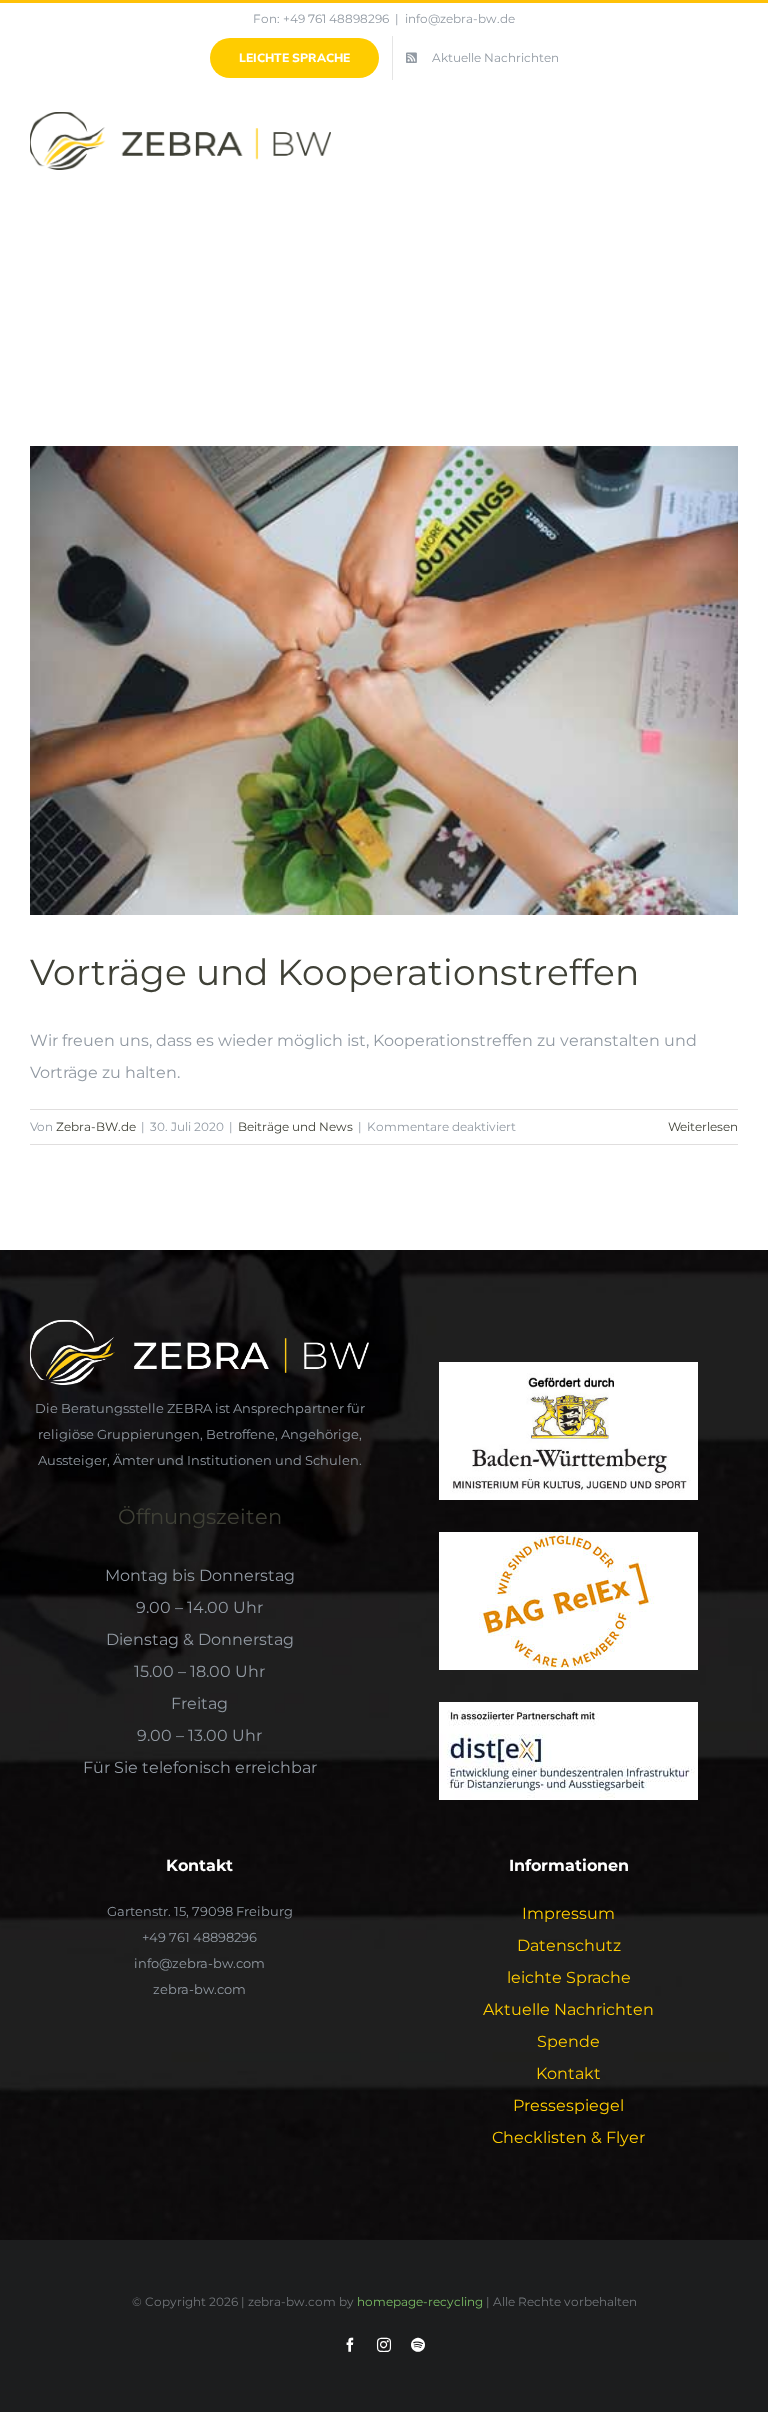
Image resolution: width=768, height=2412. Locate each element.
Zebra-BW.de (96, 1126)
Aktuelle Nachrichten (568, 2009)
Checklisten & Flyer (568, 2137)
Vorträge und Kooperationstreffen (334, 972)
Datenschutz (569, 1945)
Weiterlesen (703, 1126)
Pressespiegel (568, 2105)
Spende (568, 2041)
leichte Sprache (569, 1977)
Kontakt (568, 2073)
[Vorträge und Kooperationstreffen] (384, 680)
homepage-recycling (420, 2301)
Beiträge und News (295, 1126)
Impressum (568, 1913)
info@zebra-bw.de (460, 18)
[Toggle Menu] (725, 145)
